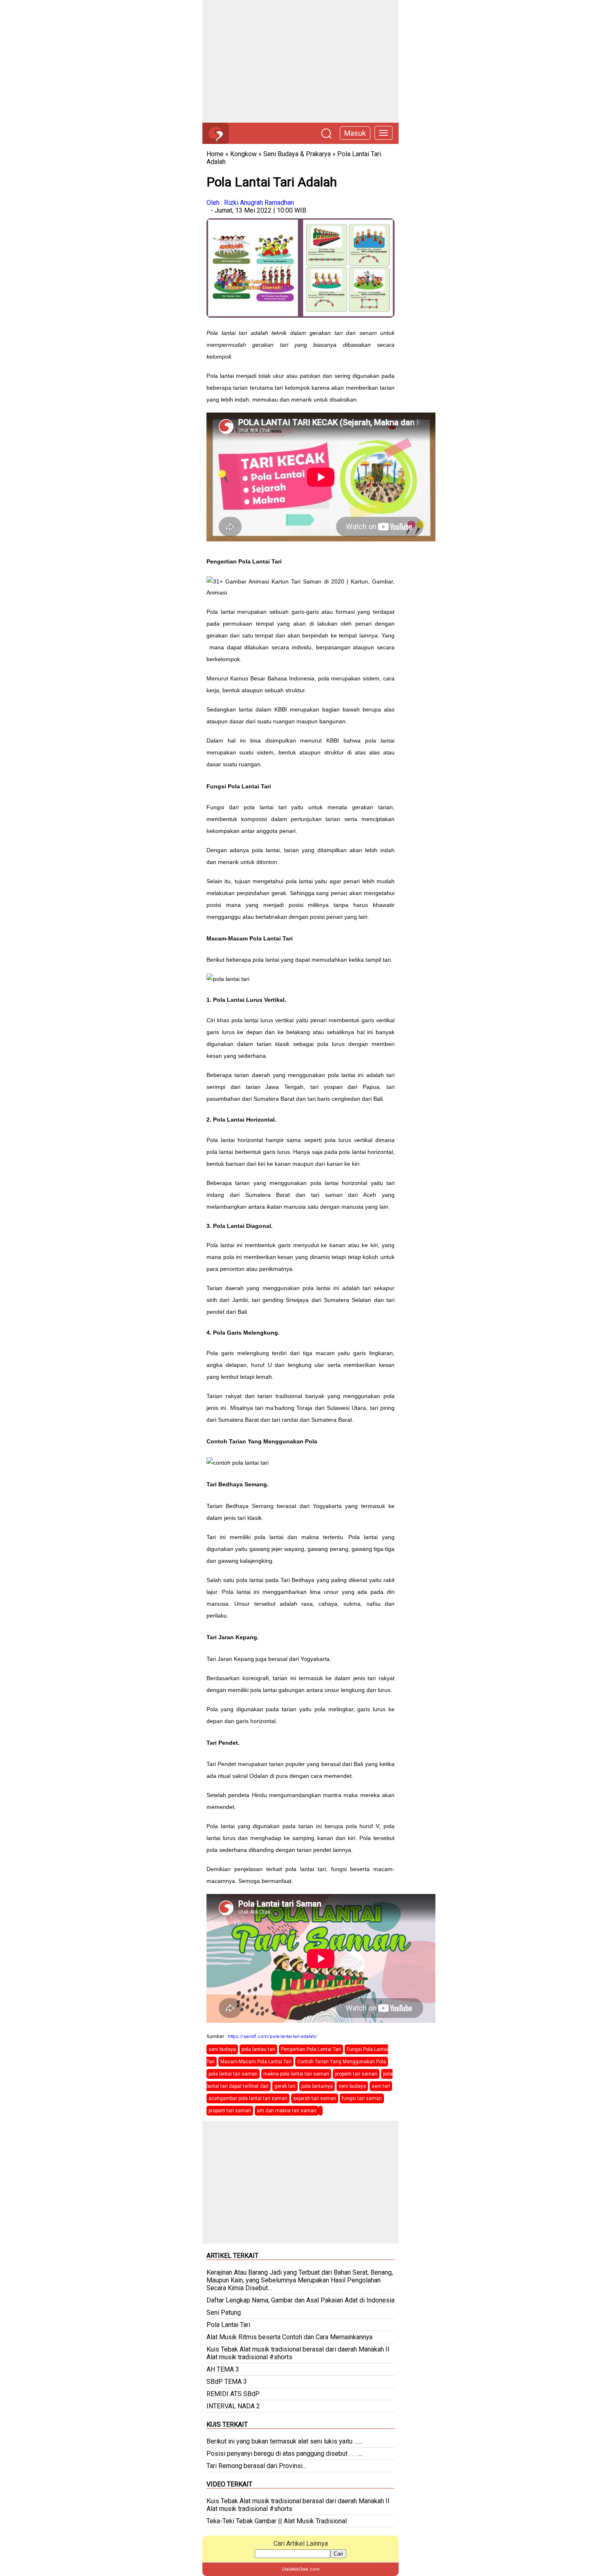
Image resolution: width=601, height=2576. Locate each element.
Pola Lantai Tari (228, 2325)
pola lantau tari (258, 2049)
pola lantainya (317, 2086)
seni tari (381, 2086)
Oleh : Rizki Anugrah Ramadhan (250, 203)
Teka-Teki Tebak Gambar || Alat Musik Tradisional (277, 2521)
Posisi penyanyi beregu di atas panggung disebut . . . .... (285, 2454)
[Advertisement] (300, 61)
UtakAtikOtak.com (301, 2569)
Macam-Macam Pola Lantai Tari (256, 2062)
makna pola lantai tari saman (296, 2074)
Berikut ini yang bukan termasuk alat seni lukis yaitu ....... (285, 2441)
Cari (338, 2554)
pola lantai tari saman (233, 2074)
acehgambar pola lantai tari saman (248, 2098)
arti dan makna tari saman (287, 2111)
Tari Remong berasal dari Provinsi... (256, 2466)
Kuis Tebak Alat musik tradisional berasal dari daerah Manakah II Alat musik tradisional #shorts (298, 2353)
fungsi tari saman (362, 2098)
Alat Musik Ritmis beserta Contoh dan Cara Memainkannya (289, 2337)
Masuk (355, 133)
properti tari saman (356, 2074)
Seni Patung (224, 2312)
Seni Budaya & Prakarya (297, 154)
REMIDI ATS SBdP (233, 2394)
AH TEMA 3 (223, 2369)
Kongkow (243, 154)
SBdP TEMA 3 (227, 2382)
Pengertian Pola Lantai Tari (311, 2049)
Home (215, 154)
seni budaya (222, 2049)
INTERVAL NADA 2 (233, 2406)
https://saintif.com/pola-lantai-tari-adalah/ (272, 2036)
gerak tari (285, 2086)
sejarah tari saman (315, 2098)
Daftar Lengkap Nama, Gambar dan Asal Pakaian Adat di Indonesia (300, 2300)
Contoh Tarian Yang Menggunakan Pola (342, 2062)
